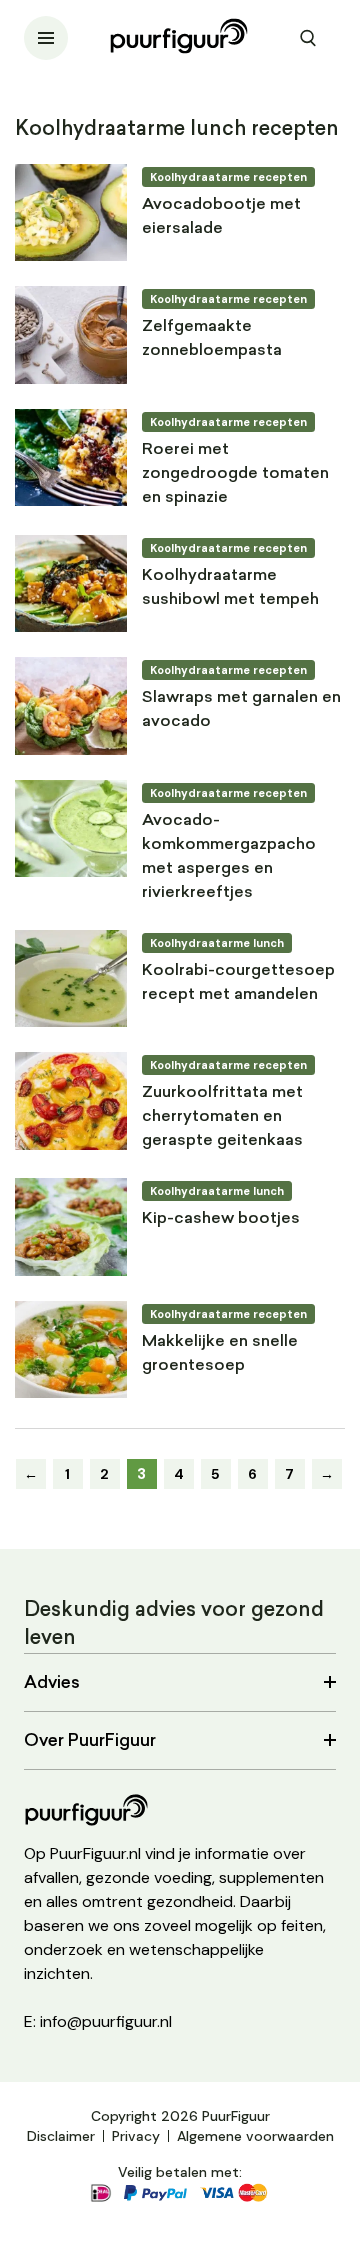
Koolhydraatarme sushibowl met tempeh (230, 588)
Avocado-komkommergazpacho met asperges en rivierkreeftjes (229, 857)
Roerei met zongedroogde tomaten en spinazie (235, 474)
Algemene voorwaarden (255, 2136)
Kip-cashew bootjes (221, 1219)
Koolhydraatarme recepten (228, 177)
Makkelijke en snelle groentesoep (220, 1354)
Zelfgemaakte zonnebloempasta (212, 339)
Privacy (136, 2136)
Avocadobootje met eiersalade (221, 217)
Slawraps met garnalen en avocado (241, 710)
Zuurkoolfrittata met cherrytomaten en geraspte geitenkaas (222, 1117)
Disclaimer (61, 2136)
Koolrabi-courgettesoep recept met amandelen (238, 983)
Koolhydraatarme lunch (217, 943)
